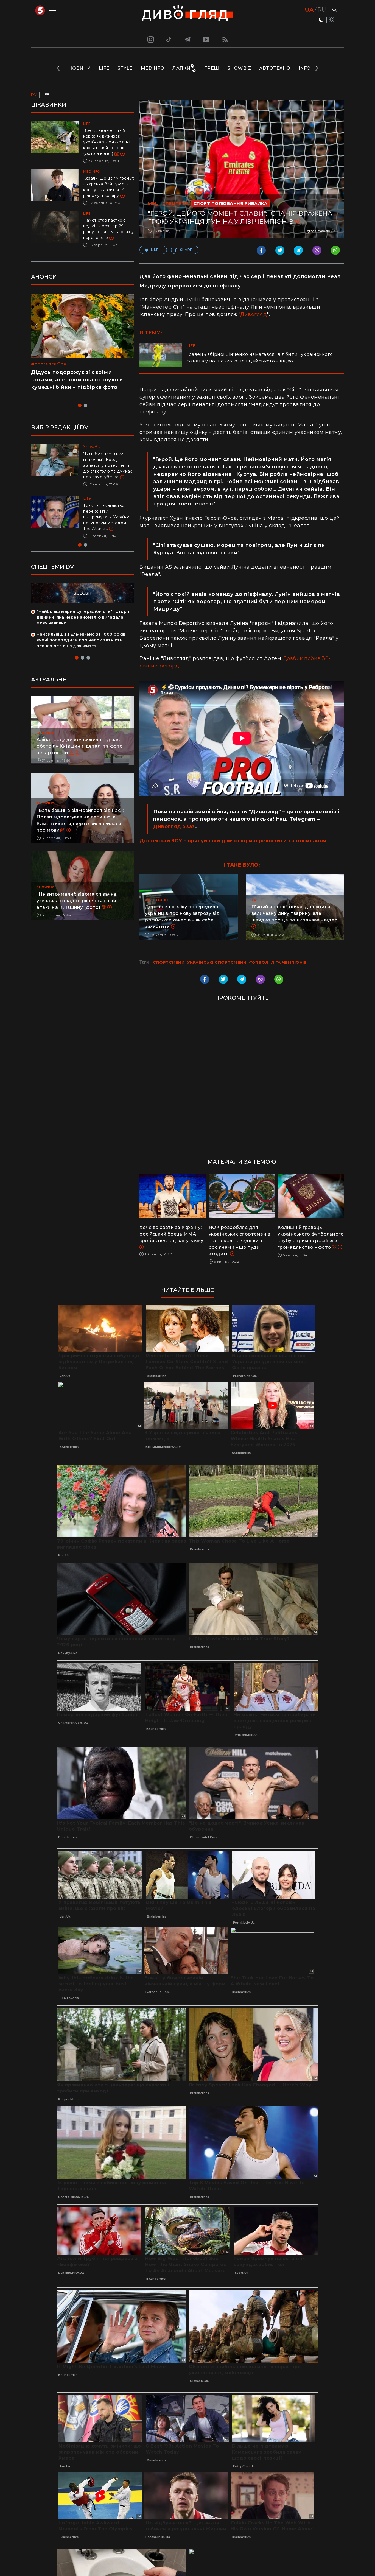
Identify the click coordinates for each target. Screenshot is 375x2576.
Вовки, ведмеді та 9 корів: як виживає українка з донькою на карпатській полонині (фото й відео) (107, 142)
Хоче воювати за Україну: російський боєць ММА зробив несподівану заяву (171, 1234)
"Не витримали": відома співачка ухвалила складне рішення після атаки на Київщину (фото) (76, 912)
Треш (212, 68)
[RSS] (225, 39)
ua (309, 10)
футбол (259, 962)
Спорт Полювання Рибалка (231, 203)
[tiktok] (169, 39)
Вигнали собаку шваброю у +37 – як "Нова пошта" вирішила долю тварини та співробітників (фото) (108, 523)
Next (316, 68)
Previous (59, 68)
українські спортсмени (217, 962)
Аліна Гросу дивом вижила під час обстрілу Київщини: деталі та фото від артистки (80, 758)
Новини (79, 68)
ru (322, 10)
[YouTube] (206, 39)
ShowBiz (239, 68)
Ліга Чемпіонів (289, 962)
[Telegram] (187, 39)
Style (125, 68)
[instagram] (150, 39)
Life (104, 68)
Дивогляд (254, 314)
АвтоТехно (275, 68)
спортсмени (169, 962)
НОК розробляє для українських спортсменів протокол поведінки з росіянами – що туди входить (240, 1241)
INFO (305, 68)
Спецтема (176, 203)
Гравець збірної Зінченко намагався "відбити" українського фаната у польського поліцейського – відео (260, 358)
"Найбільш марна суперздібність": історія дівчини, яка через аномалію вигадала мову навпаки (83, 629)
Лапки (181, 68)
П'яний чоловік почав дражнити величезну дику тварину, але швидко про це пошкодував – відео (295, 913)
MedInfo (153, 68)
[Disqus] (242, 1085)
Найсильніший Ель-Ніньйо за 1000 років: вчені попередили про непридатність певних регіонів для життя (81, 652)
